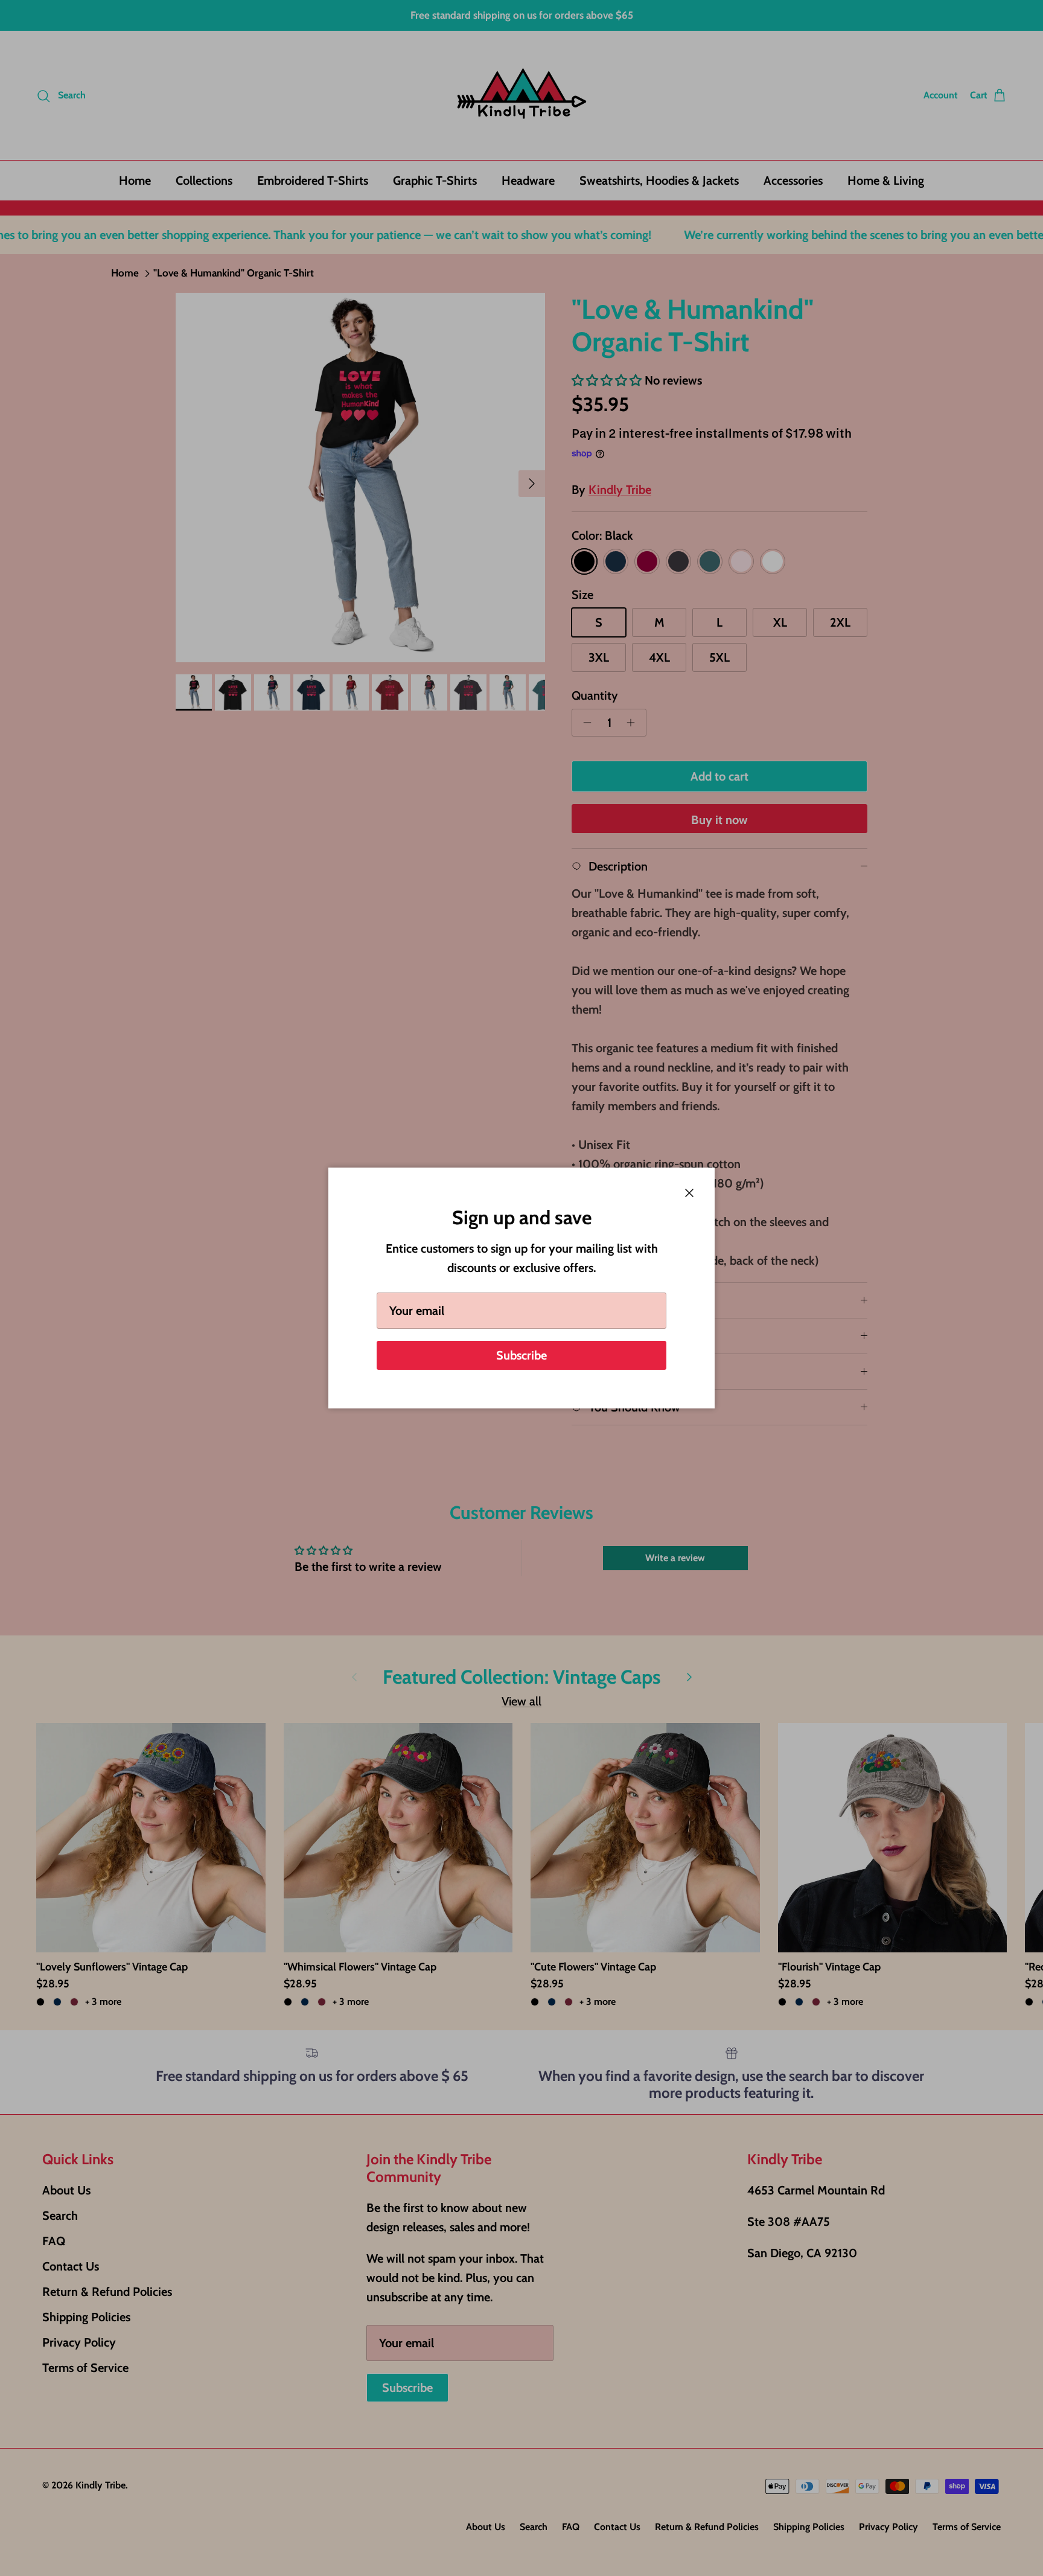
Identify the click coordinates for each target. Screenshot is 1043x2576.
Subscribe (521, 1355)
